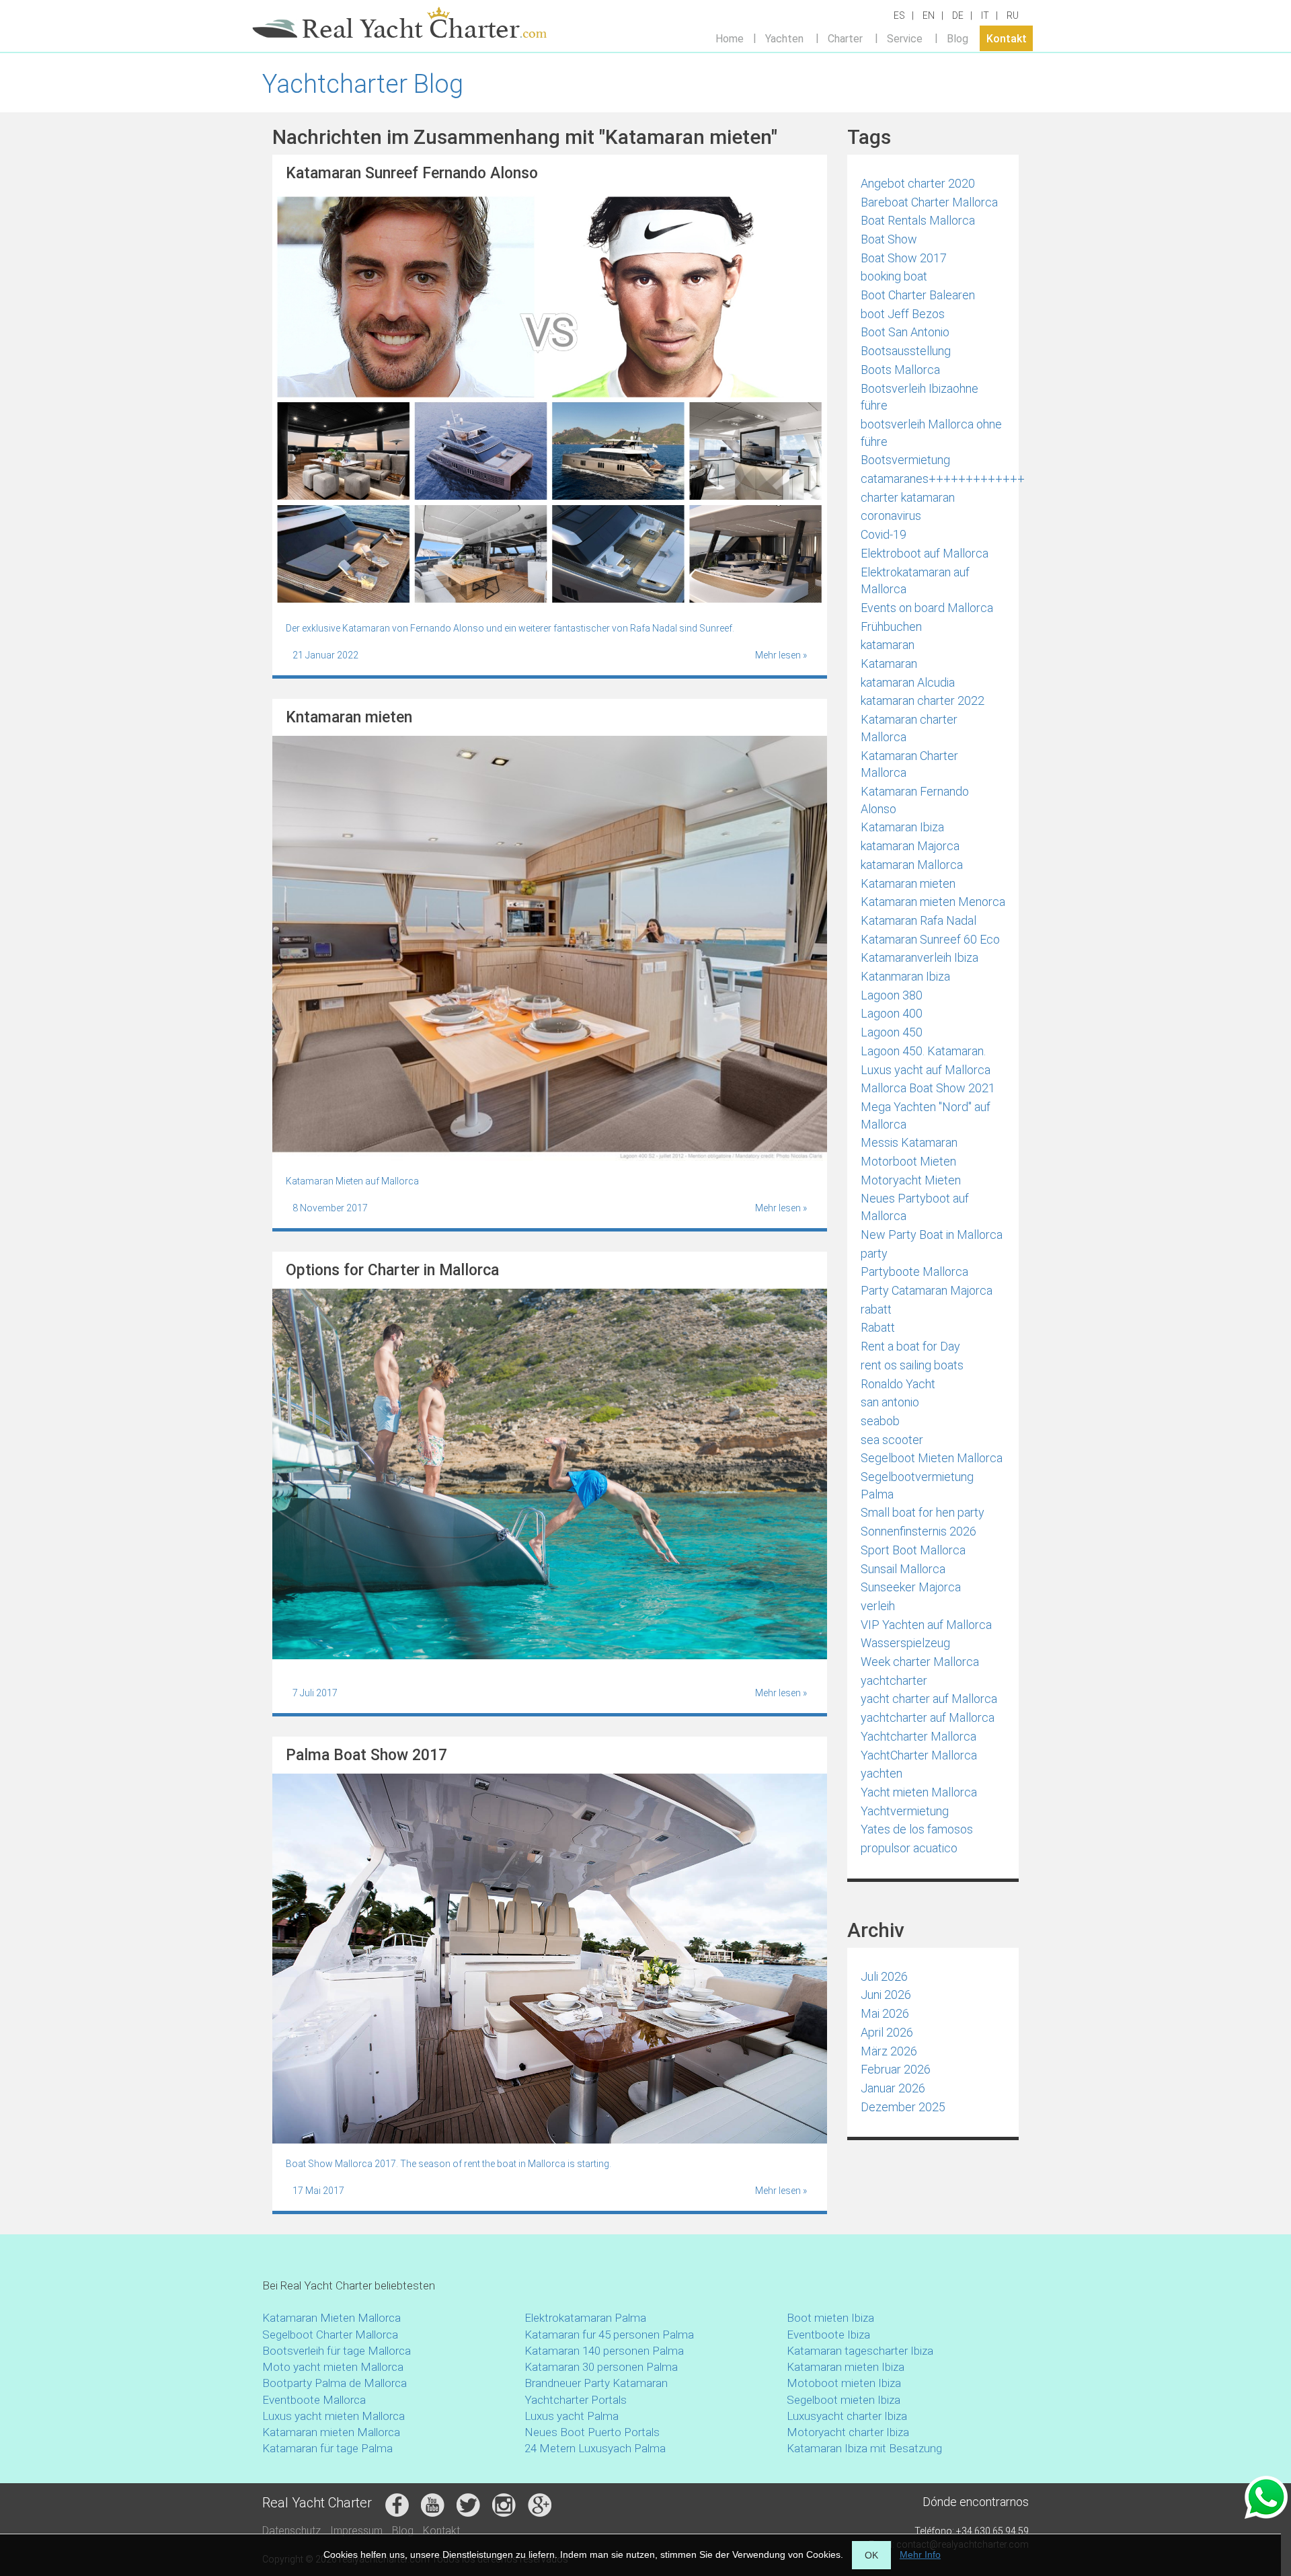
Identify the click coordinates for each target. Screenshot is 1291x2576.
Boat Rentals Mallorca (918, 220)
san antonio (890, 1402)
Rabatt (878, 1327)
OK (871, 2555)
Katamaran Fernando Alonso (915, 800)
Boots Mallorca (900, 370)
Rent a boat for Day (910, 1346)
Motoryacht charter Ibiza (848, 2432)
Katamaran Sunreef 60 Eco (930, 939)
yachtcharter (894, 1680)
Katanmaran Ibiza (905, 976)
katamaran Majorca (910, 846)
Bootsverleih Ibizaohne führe (920, 397)
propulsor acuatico (909, 1848)
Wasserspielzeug (905, 1643)
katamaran (888, 645)
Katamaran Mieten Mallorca (331, 2318)
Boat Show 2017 (904, 258)
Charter (845, 38)
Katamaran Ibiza (902, 827)
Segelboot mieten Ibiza (844, 2400)
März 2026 (889, 2051)
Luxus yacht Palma (572, 2416)
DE (958, 15)
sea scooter (892, 1440)
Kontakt (1007, 38)
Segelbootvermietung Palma (917, 1485)
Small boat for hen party (923, 1512)
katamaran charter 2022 (923, 700)
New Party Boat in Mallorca (932, 1235)
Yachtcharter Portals (576, 2400)
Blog (957, 38)
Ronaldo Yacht (898, 1384)
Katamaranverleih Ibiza (920, 957)
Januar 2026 (893, 2088)
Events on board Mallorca (927, 608)
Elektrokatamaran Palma (585, 2318)
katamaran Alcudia (908, 682)
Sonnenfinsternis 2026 (918, 1531)
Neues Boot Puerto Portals (592, 2432)
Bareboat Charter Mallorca (929, 202)
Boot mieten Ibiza (830, 2318)
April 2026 (887, 2032)
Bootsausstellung (906, 351)
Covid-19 (884, 534)
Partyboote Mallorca (914, 1272)
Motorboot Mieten (908, 1161)
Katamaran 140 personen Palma (604, 2351)
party (874, 1253)
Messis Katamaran (909, 1142)
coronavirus (891, 516)
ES (899, 15)
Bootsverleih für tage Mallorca (337, 2351)
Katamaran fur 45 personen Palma (609, 2335)
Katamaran (889, 664)
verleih (878, 1606)
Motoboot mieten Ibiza (844, 2383)
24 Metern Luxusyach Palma (595, 2448)
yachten (882, 1773)
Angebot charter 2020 (918, 183)
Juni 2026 (886, 1995)
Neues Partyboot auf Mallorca (915, 1207)
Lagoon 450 (892, 1032)
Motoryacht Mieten (911, 1180)
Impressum (356, 2531)
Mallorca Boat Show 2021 (928, 1088)
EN (929, 15)
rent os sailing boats (912, 1365)
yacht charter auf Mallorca (929, 1699)
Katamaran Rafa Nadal (918, 920)
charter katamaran (908, 497)
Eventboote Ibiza (828, 2335)
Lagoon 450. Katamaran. (923, 1051)
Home (730, 38)
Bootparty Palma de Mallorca (335, 2383)
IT (985, 15)
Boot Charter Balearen (918, 295)
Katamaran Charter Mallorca (909, 764)
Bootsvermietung (905, 460)
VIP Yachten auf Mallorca (926, 1625)
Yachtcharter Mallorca (918, 1736)
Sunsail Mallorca (903, 1569)
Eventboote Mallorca (315, 2400)
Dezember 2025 (903, 2107)
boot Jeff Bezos (903, 314)
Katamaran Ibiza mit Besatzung (864, 2448)
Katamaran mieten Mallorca (331, 2432)
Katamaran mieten (908, 883)
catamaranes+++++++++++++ (943, 479)
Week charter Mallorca (920, 1662)
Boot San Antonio (905, 332)
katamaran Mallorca (912, 865)
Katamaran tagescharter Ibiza (860, 2351)
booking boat (894, 276)
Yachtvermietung (905, 1811)
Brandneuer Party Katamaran (596, 2383)
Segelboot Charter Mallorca (330, 2335)
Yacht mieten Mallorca (919, 1792)
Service (905, 38)
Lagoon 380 (892, 995)
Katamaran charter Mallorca (909, 728)
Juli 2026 (884, 1976)
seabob (880, 1421)
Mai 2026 (885, 2013)
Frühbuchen (891, 627)
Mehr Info (920, 2554)
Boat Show (889, 239)
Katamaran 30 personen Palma (601, 2367)
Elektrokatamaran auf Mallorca (915, 581)
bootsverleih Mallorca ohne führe (931, 433)
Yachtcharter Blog (363, 84)
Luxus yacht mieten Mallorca (334, 2416)
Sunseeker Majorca (911, 1587)
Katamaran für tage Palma (327, 2448)
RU (1013, 15)
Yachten (784, 38)
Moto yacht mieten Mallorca (333, 2367)
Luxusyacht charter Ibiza (847, 2416)
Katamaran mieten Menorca (933, 902)
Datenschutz (291, 2531)
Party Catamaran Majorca (927, 1290)
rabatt (876, 1309)
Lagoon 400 (892, 1013)
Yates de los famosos (917, 1829)
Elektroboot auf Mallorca (925, 553)
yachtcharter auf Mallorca (928, 1717)
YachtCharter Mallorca (919, 1755)
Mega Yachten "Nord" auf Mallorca (926, 1115)
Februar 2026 (896, 2069)
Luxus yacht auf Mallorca (926, 1070)
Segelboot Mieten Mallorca (932, 1458)
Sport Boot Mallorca (913, 1550)
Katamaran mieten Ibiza (846, 2367)
